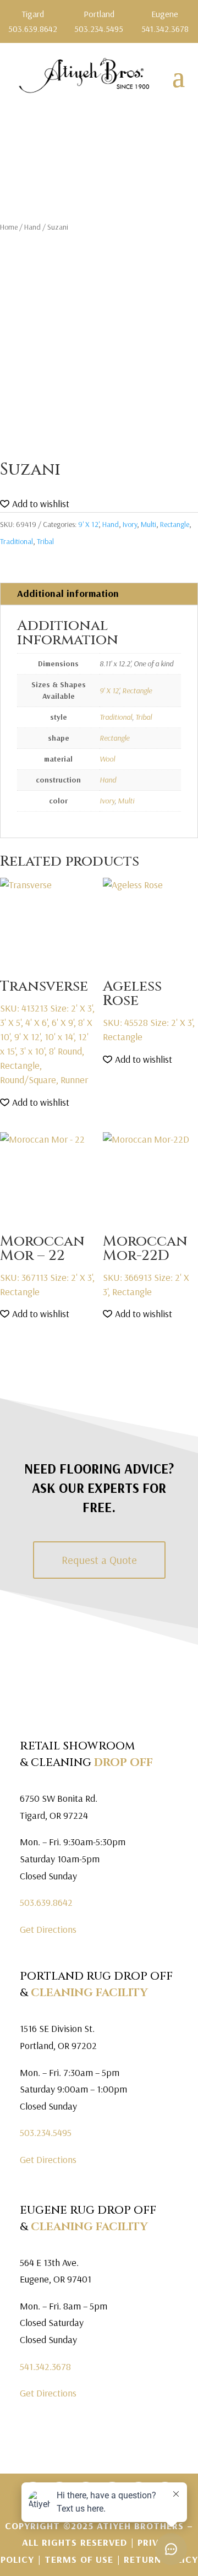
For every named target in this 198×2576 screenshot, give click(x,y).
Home (9, 227)
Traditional (16, 541)
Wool (107, 759)
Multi (148, 524)
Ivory (130, 524)
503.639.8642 (46, 1902)
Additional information (68, 593)
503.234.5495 (46, 2132)
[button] (35, 504)
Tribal (45, 541)
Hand (32, 227)
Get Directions (48, 1929)
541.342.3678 (45, 2366)
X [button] (191, 11)
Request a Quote (99, 1560)
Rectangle (175, 524)
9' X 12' (88, 524)
